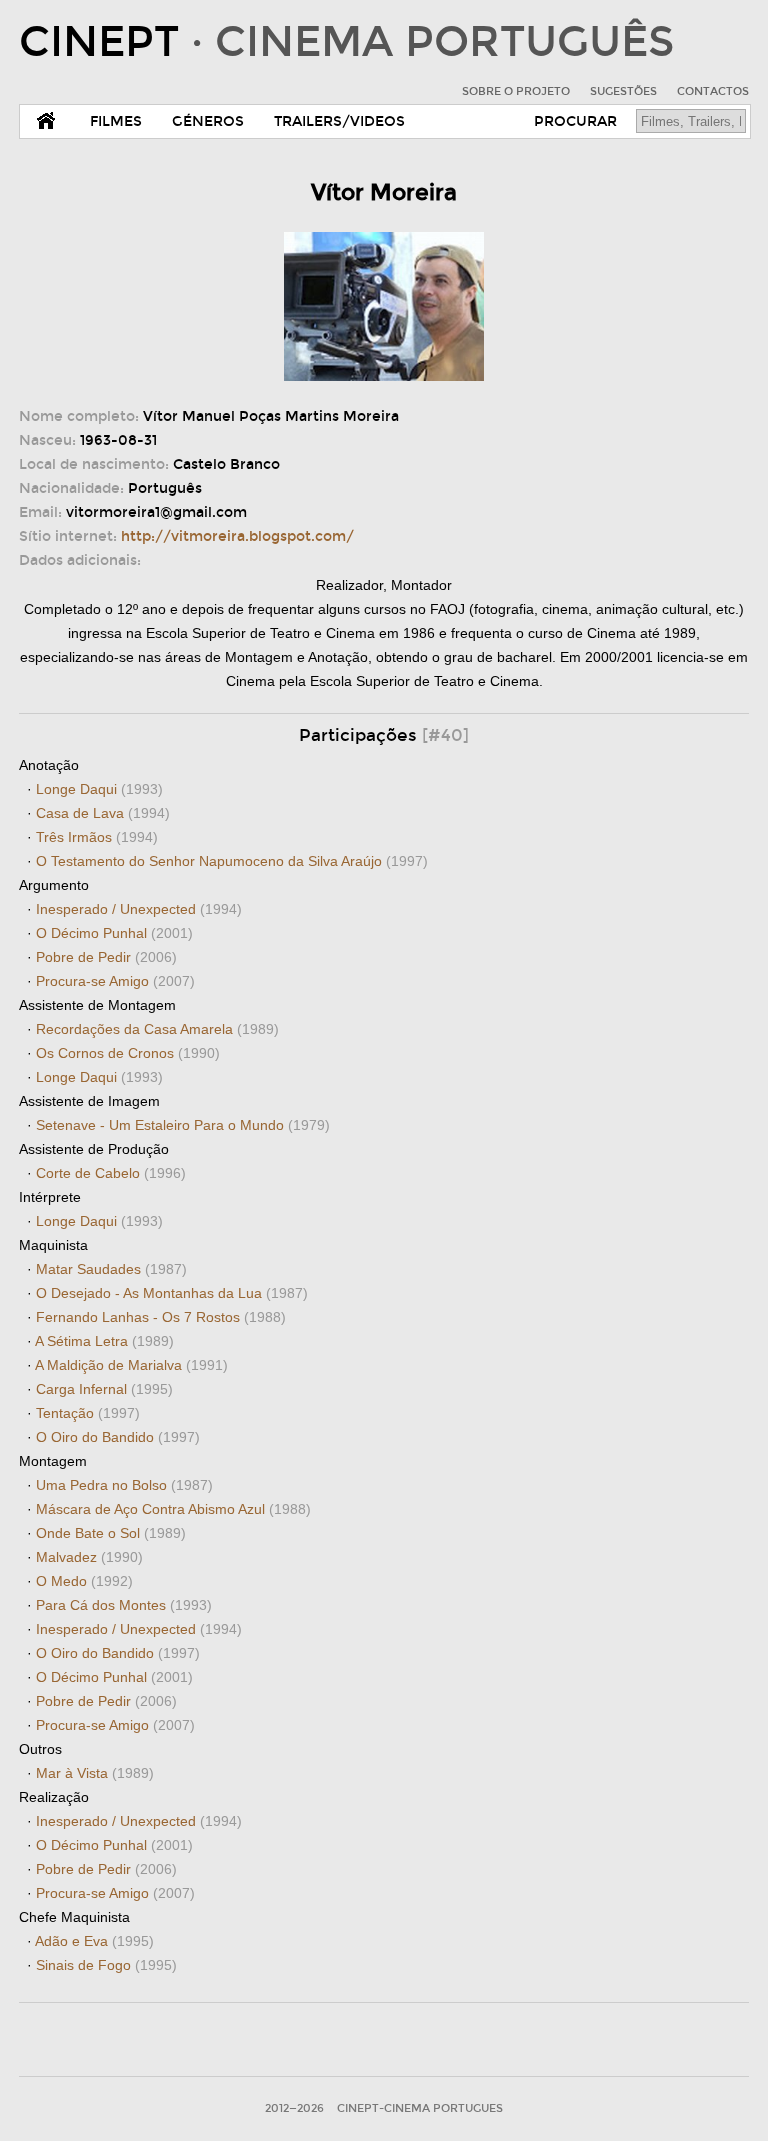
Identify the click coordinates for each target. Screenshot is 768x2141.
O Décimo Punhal (114, 933)
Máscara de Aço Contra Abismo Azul (173, 1509)
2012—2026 (294, 2108)
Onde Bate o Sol (111, 1533)
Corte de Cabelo (111, 1173)
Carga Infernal (104, 1389)
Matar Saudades (111, 1269)
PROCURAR (575, 121)
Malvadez (89, 1557)
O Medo (84, 1581)
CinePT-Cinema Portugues (420, 2108)
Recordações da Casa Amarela (157, 1029)
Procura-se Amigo (115, 981)
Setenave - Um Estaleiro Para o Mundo (183, 1125)
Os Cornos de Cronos (128, 1053)
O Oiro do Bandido (118, 1437)
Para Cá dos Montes (124, 1605)
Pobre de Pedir (106, 957)
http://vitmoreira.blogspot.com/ (237, 536)
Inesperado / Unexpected (139, 909)
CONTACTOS (713, 91)
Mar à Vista (95, 1773)
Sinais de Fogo (106, 1965)
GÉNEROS (208, 121)
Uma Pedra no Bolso (124, 1485)
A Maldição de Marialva (131, 1365)
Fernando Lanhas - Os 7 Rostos (161, 1317)
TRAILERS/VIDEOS (339, 121)
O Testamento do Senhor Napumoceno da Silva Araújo (232, 861)
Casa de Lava (103, 813)
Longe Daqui (99, 789)
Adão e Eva (94, 1941)
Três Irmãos (97, 837)
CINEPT (346, 42)
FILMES (116, 121)
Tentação (88, 1413)
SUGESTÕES (623, 91)
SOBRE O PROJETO (516, 91)
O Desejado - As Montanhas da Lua (172, 1293)
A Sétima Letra (104, 1341)
